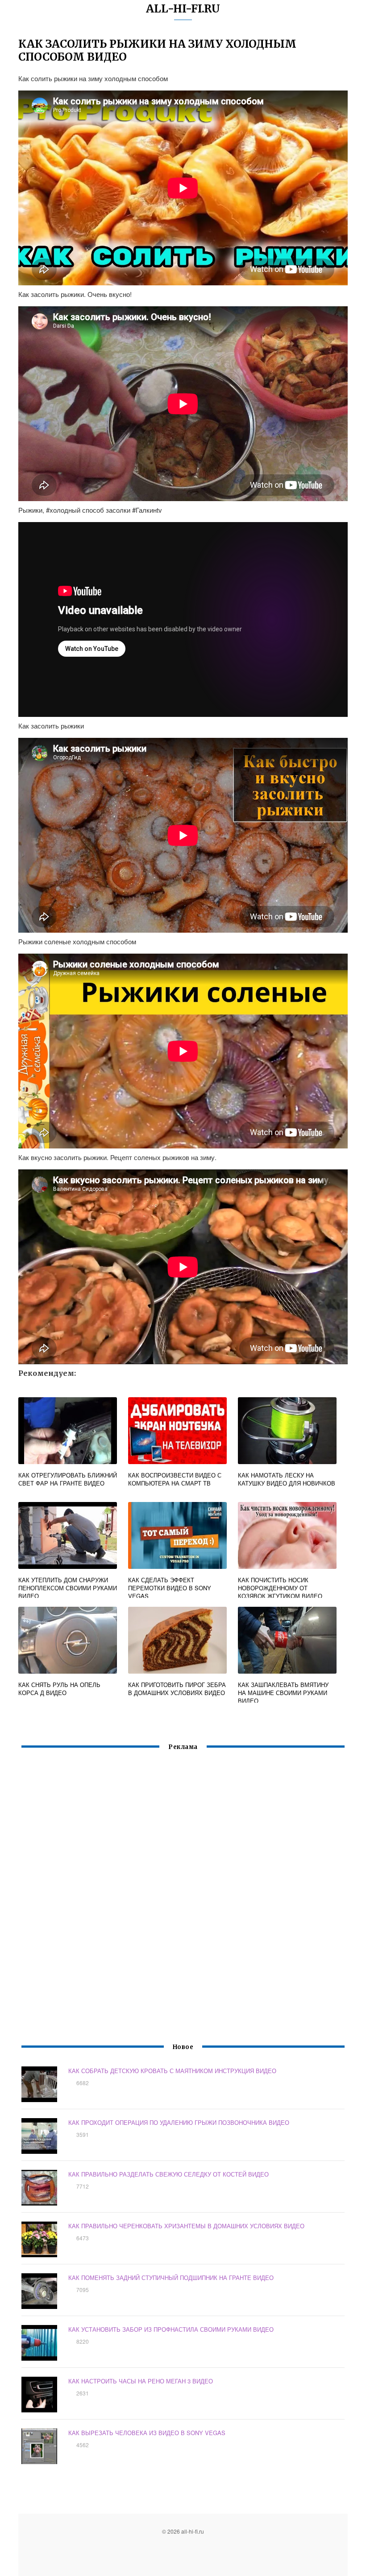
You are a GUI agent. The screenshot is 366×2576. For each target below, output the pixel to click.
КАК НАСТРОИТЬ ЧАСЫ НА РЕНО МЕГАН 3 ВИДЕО (141, 2381)
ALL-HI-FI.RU (183, 9)
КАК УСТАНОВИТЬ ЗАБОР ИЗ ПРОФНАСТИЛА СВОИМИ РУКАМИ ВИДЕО (171, 2329)
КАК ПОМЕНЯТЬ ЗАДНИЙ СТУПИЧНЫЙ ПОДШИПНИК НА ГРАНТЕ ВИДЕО (171, 2278)
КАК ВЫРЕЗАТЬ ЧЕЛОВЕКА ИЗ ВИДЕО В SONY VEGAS (147, 2433)
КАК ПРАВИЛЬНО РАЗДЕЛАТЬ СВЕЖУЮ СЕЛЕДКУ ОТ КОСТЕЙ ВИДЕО (168, 2174)
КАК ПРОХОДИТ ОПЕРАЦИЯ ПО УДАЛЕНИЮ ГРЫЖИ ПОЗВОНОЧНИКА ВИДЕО (179, 2122)
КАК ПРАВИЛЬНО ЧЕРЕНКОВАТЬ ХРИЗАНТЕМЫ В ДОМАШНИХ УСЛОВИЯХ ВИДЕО (186, 2226)
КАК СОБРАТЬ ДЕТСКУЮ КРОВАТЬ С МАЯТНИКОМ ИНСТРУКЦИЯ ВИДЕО (172, 2071)
